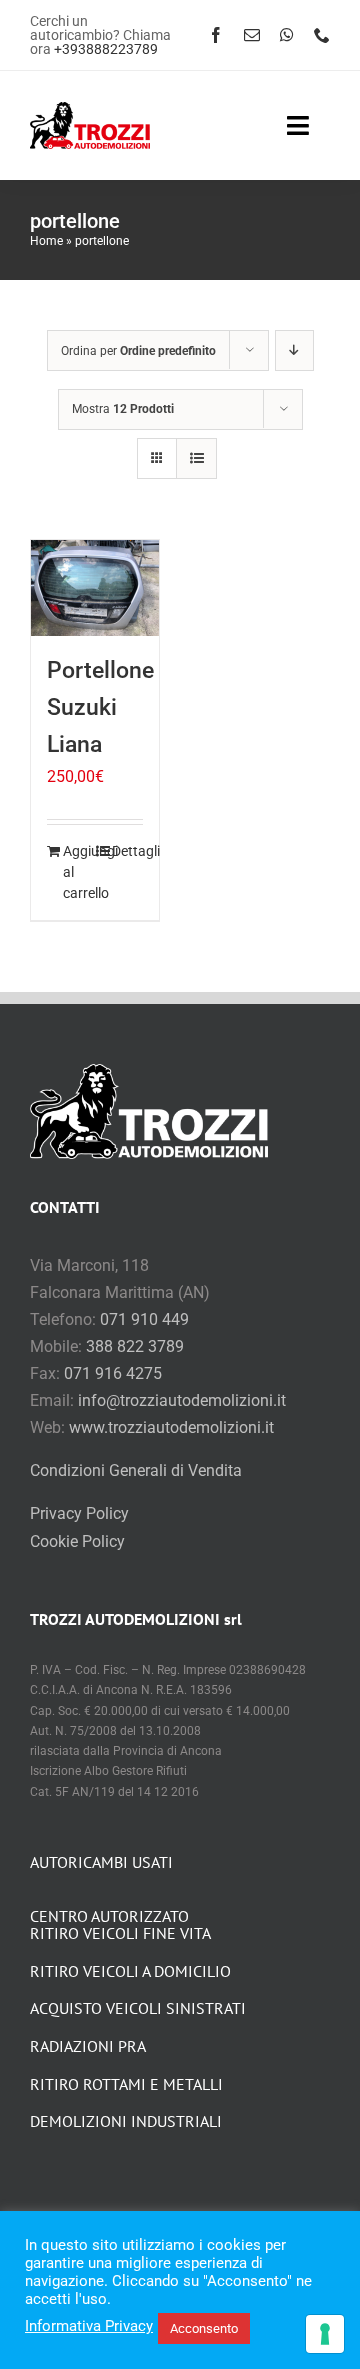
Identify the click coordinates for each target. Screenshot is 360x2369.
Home (46, 241)
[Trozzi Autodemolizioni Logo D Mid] (90, 109)
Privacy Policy (79, 1513)
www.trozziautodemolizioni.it (171, 1427)
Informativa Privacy (89, 2326)
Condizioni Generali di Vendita (136, 1470)
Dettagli (127, 851)
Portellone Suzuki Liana (100, 707)
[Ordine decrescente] (294, 350)
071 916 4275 (113, 1373)
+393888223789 (106, 49)
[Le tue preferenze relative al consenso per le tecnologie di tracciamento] (325, 2334)
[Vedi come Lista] (196, 458)
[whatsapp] (287, 35)
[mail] (252, 35)
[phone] (322, 35)
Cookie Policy (77, 1541)
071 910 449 (144, 1319)
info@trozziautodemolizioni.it (182, 1400)
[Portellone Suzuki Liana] (95, 588)
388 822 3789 (135, 1346)
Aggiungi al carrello (78, 872)
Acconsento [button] (204, 2328)
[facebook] (216, 35)
